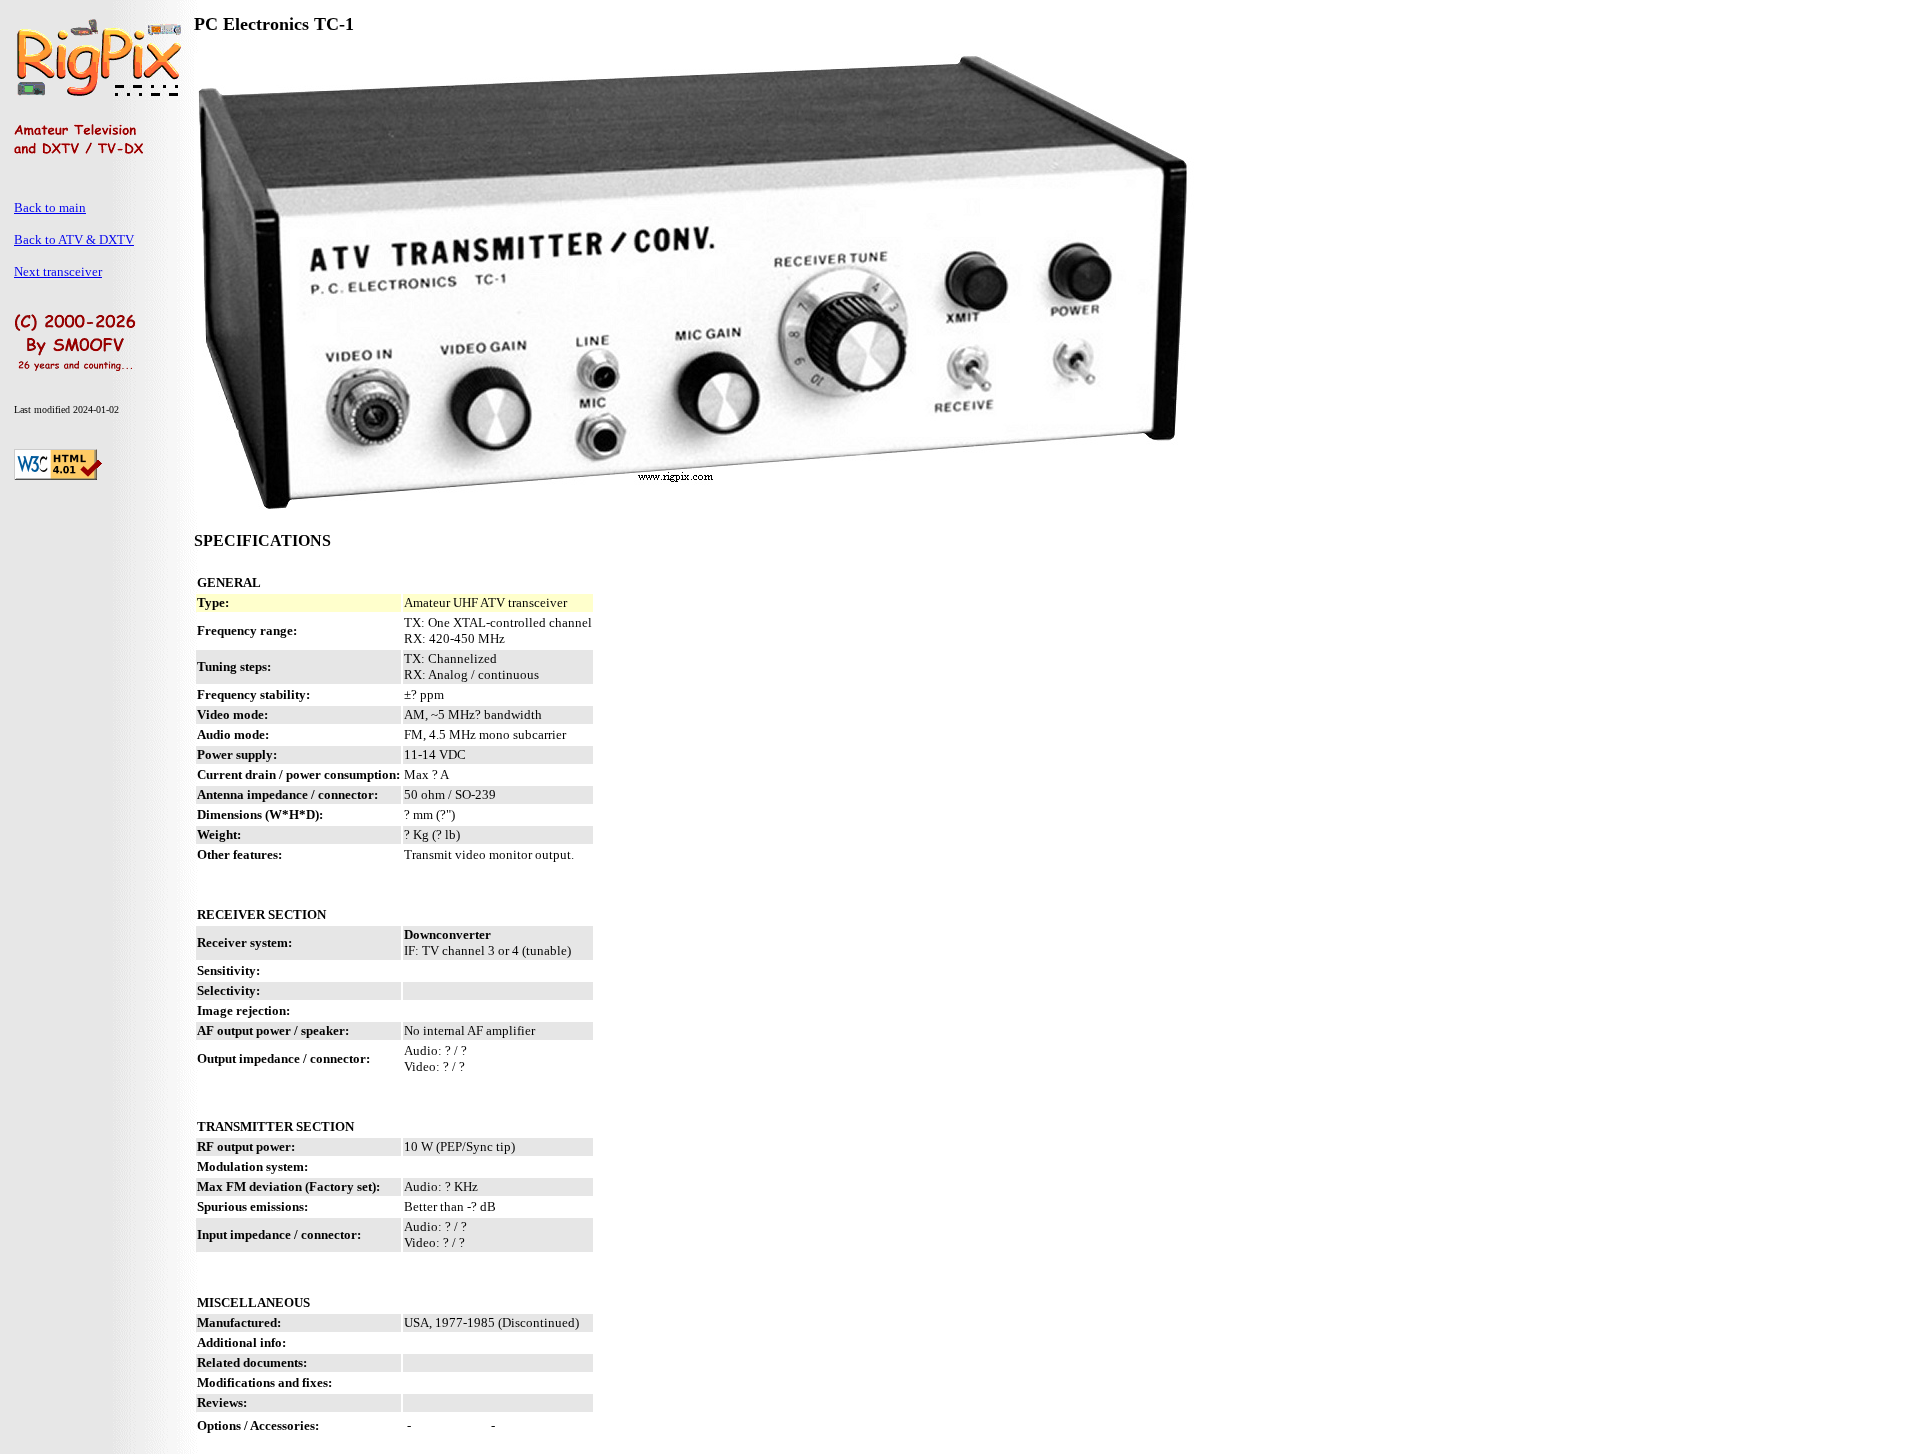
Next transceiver (58, 271)
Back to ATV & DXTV (74, 239)
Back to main (50, 207)
